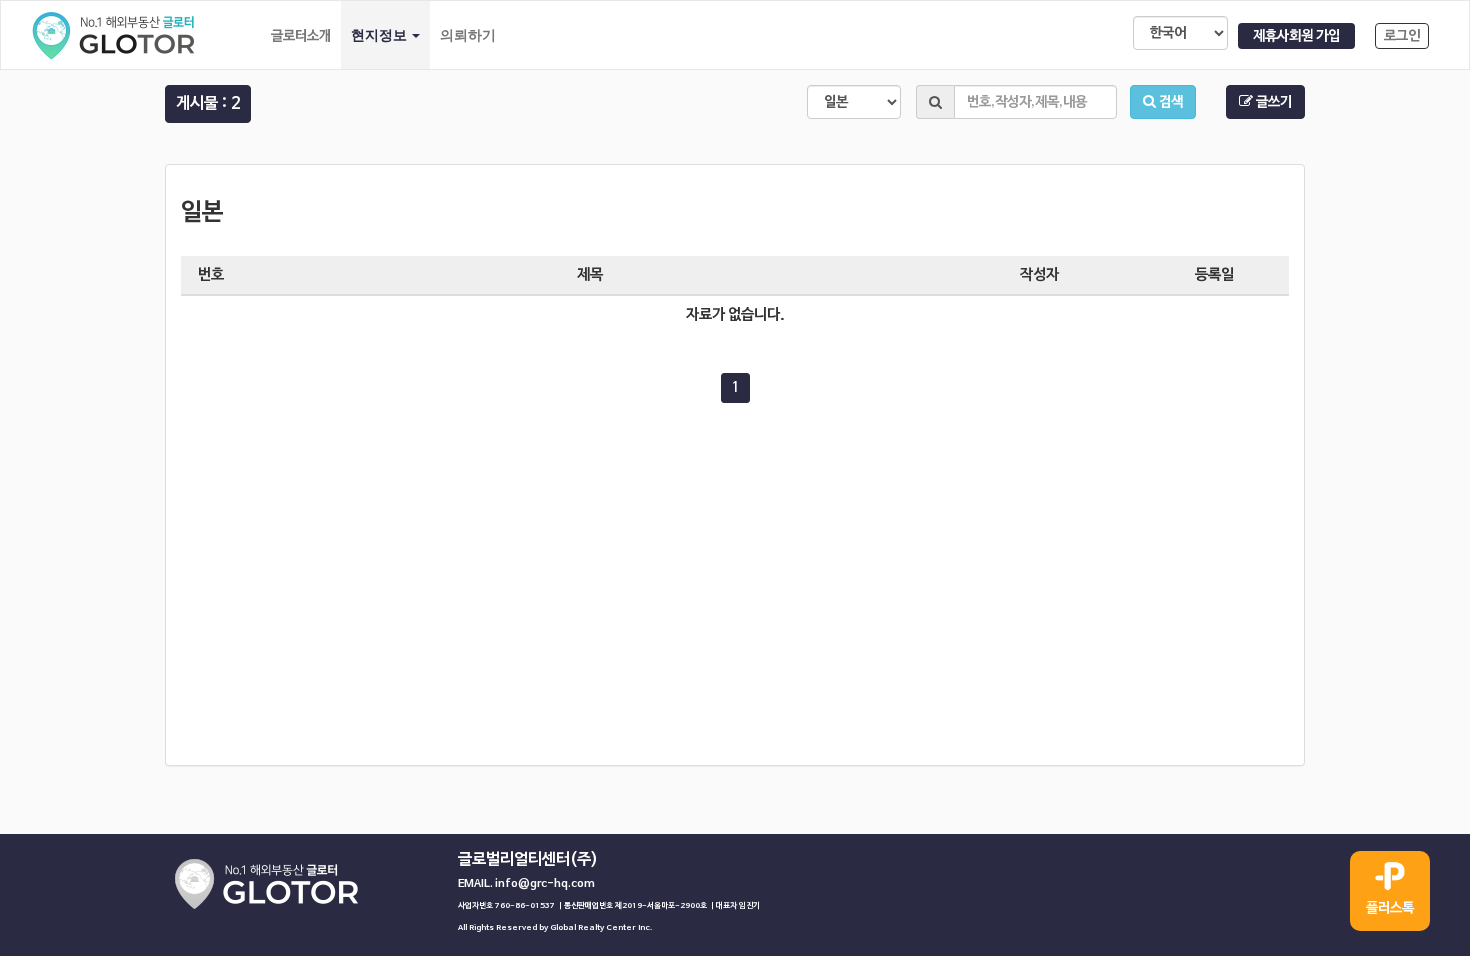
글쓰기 (1272, 102)
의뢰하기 (468, 35)
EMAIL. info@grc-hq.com (526, 884)
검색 (1169, 102)
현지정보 (380, 35)
